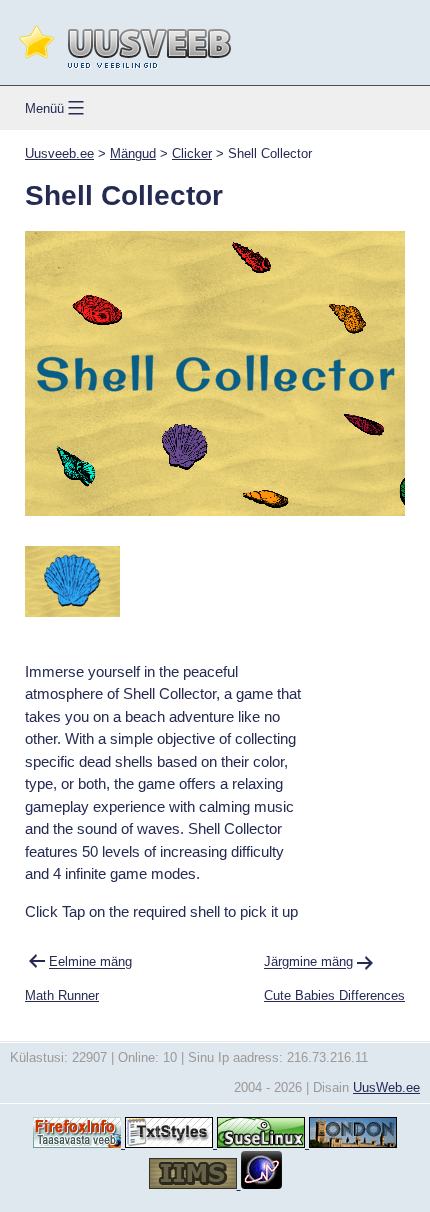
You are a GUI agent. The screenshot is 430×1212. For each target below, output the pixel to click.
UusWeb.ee (386, 1087)
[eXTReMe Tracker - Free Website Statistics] (261, 1184)
